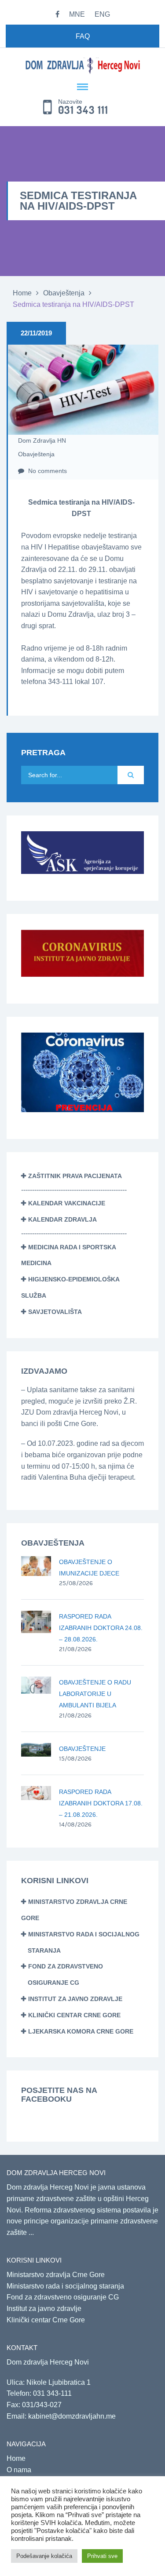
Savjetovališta (55, 1312)
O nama (19, 2470)
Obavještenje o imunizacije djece (89, 1568)
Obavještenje (82, 1749)
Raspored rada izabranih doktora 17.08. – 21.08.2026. (101, 1803)
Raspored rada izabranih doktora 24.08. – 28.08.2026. (101, 1628)
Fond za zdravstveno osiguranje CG (63, 2297)
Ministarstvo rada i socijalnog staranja (65, 2286)
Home (22, 293)
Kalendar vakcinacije (67, 1203)
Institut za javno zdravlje (75, 1999)
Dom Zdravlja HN (42, 440)
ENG (102, 14)
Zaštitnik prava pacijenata (75, 1176)
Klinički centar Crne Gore (74, 2015)
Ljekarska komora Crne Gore (81, 2031)
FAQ (83, 36)
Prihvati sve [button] (102, 2556)
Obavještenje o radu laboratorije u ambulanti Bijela (95, 1694)
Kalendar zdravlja (62, 1219)
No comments (47, 471)
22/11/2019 (36, 333)
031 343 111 (83, 110)
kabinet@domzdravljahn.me (72, 2416)
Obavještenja (64, 293)
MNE (77, 14)
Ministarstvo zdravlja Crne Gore (56, 2275)
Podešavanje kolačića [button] (44, 2556)
